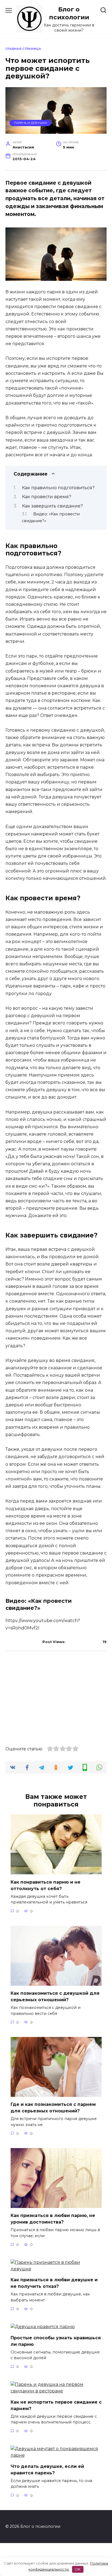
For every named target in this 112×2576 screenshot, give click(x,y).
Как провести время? (47, 497)
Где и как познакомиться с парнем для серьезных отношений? (53, 2108)
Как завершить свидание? (52, 506)
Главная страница (23, 49)
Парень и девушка (30, 123)
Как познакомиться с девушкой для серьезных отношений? (55, 1996)
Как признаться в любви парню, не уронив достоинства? (53, 2219)
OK (78, 2569)
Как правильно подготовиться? (58, 488)
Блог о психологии (69, 13)
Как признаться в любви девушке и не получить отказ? (54, 2283)
